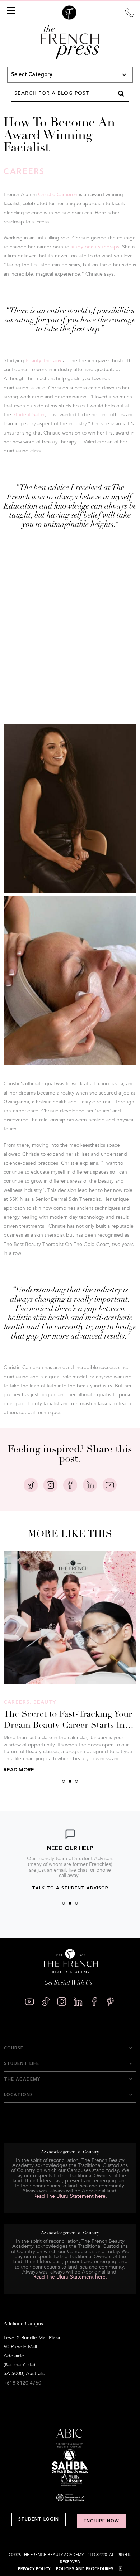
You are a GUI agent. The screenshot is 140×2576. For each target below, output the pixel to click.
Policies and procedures (85, 2569)
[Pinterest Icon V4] (110, 2002)
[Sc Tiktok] (46, 2002)
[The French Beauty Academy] (69, 18)
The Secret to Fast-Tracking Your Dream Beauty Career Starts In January (68, 1725)
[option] (70, 1860)
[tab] (70, 2048)
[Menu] (10, 10)
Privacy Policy (34, 2569)
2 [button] (70, 1781)
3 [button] (76, 1781)
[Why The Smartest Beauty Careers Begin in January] (70, 1617)
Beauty (45, 1702)
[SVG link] (130, 12)
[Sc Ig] (62, 2002)
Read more (19, 1770)
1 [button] (64, 1781)
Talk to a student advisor (70, 1888)
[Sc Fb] (94, 2002)
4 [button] (79, 2403)
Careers (24, 172)
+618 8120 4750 (22, 2383)
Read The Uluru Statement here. (70, 2277)
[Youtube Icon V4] (30, 2002)
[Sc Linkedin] (78, 2002)
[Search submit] (121, 93)
